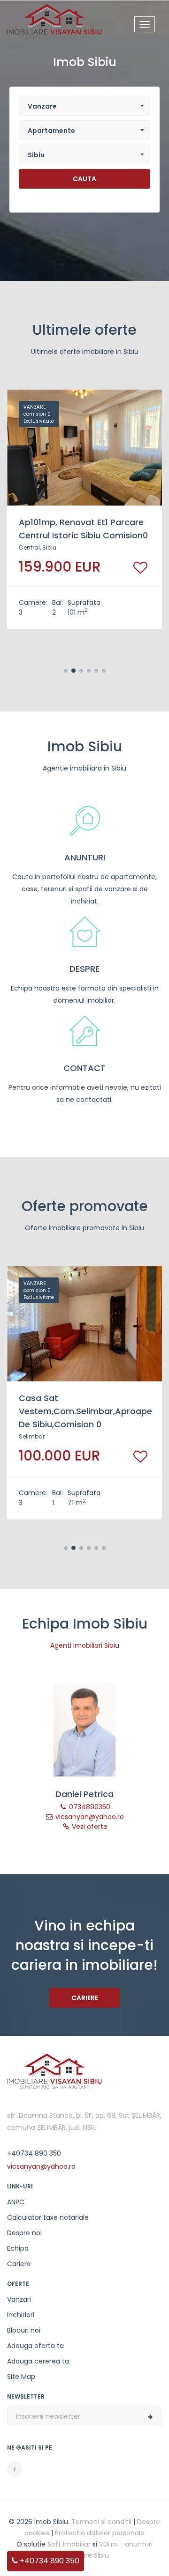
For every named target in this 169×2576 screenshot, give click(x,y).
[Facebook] (15, 2470)
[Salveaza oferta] (140, 568)
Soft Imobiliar (69, 2544)
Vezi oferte (89, 1827)
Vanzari (19, 2299)
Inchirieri (21, 2315)
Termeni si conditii (101, 2522)
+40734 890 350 (49, 2561)
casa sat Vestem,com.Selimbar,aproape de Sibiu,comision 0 (85, 1411)
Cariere (85, 1998)
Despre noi (24, 2233)
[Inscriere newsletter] (150, 2417)
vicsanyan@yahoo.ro (89, 1817)
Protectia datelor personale (100, 2533)
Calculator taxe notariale (48, 2217)
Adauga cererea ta (38, 2361)
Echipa (18, 2248)
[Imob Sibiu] (54, 21)
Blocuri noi (24, 2330)
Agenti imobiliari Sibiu (85, 1645)
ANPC (16, 2202)
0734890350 (89, 1807)
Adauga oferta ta (35, 2346)
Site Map (21, 2377)
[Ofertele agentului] (84, 1730)
